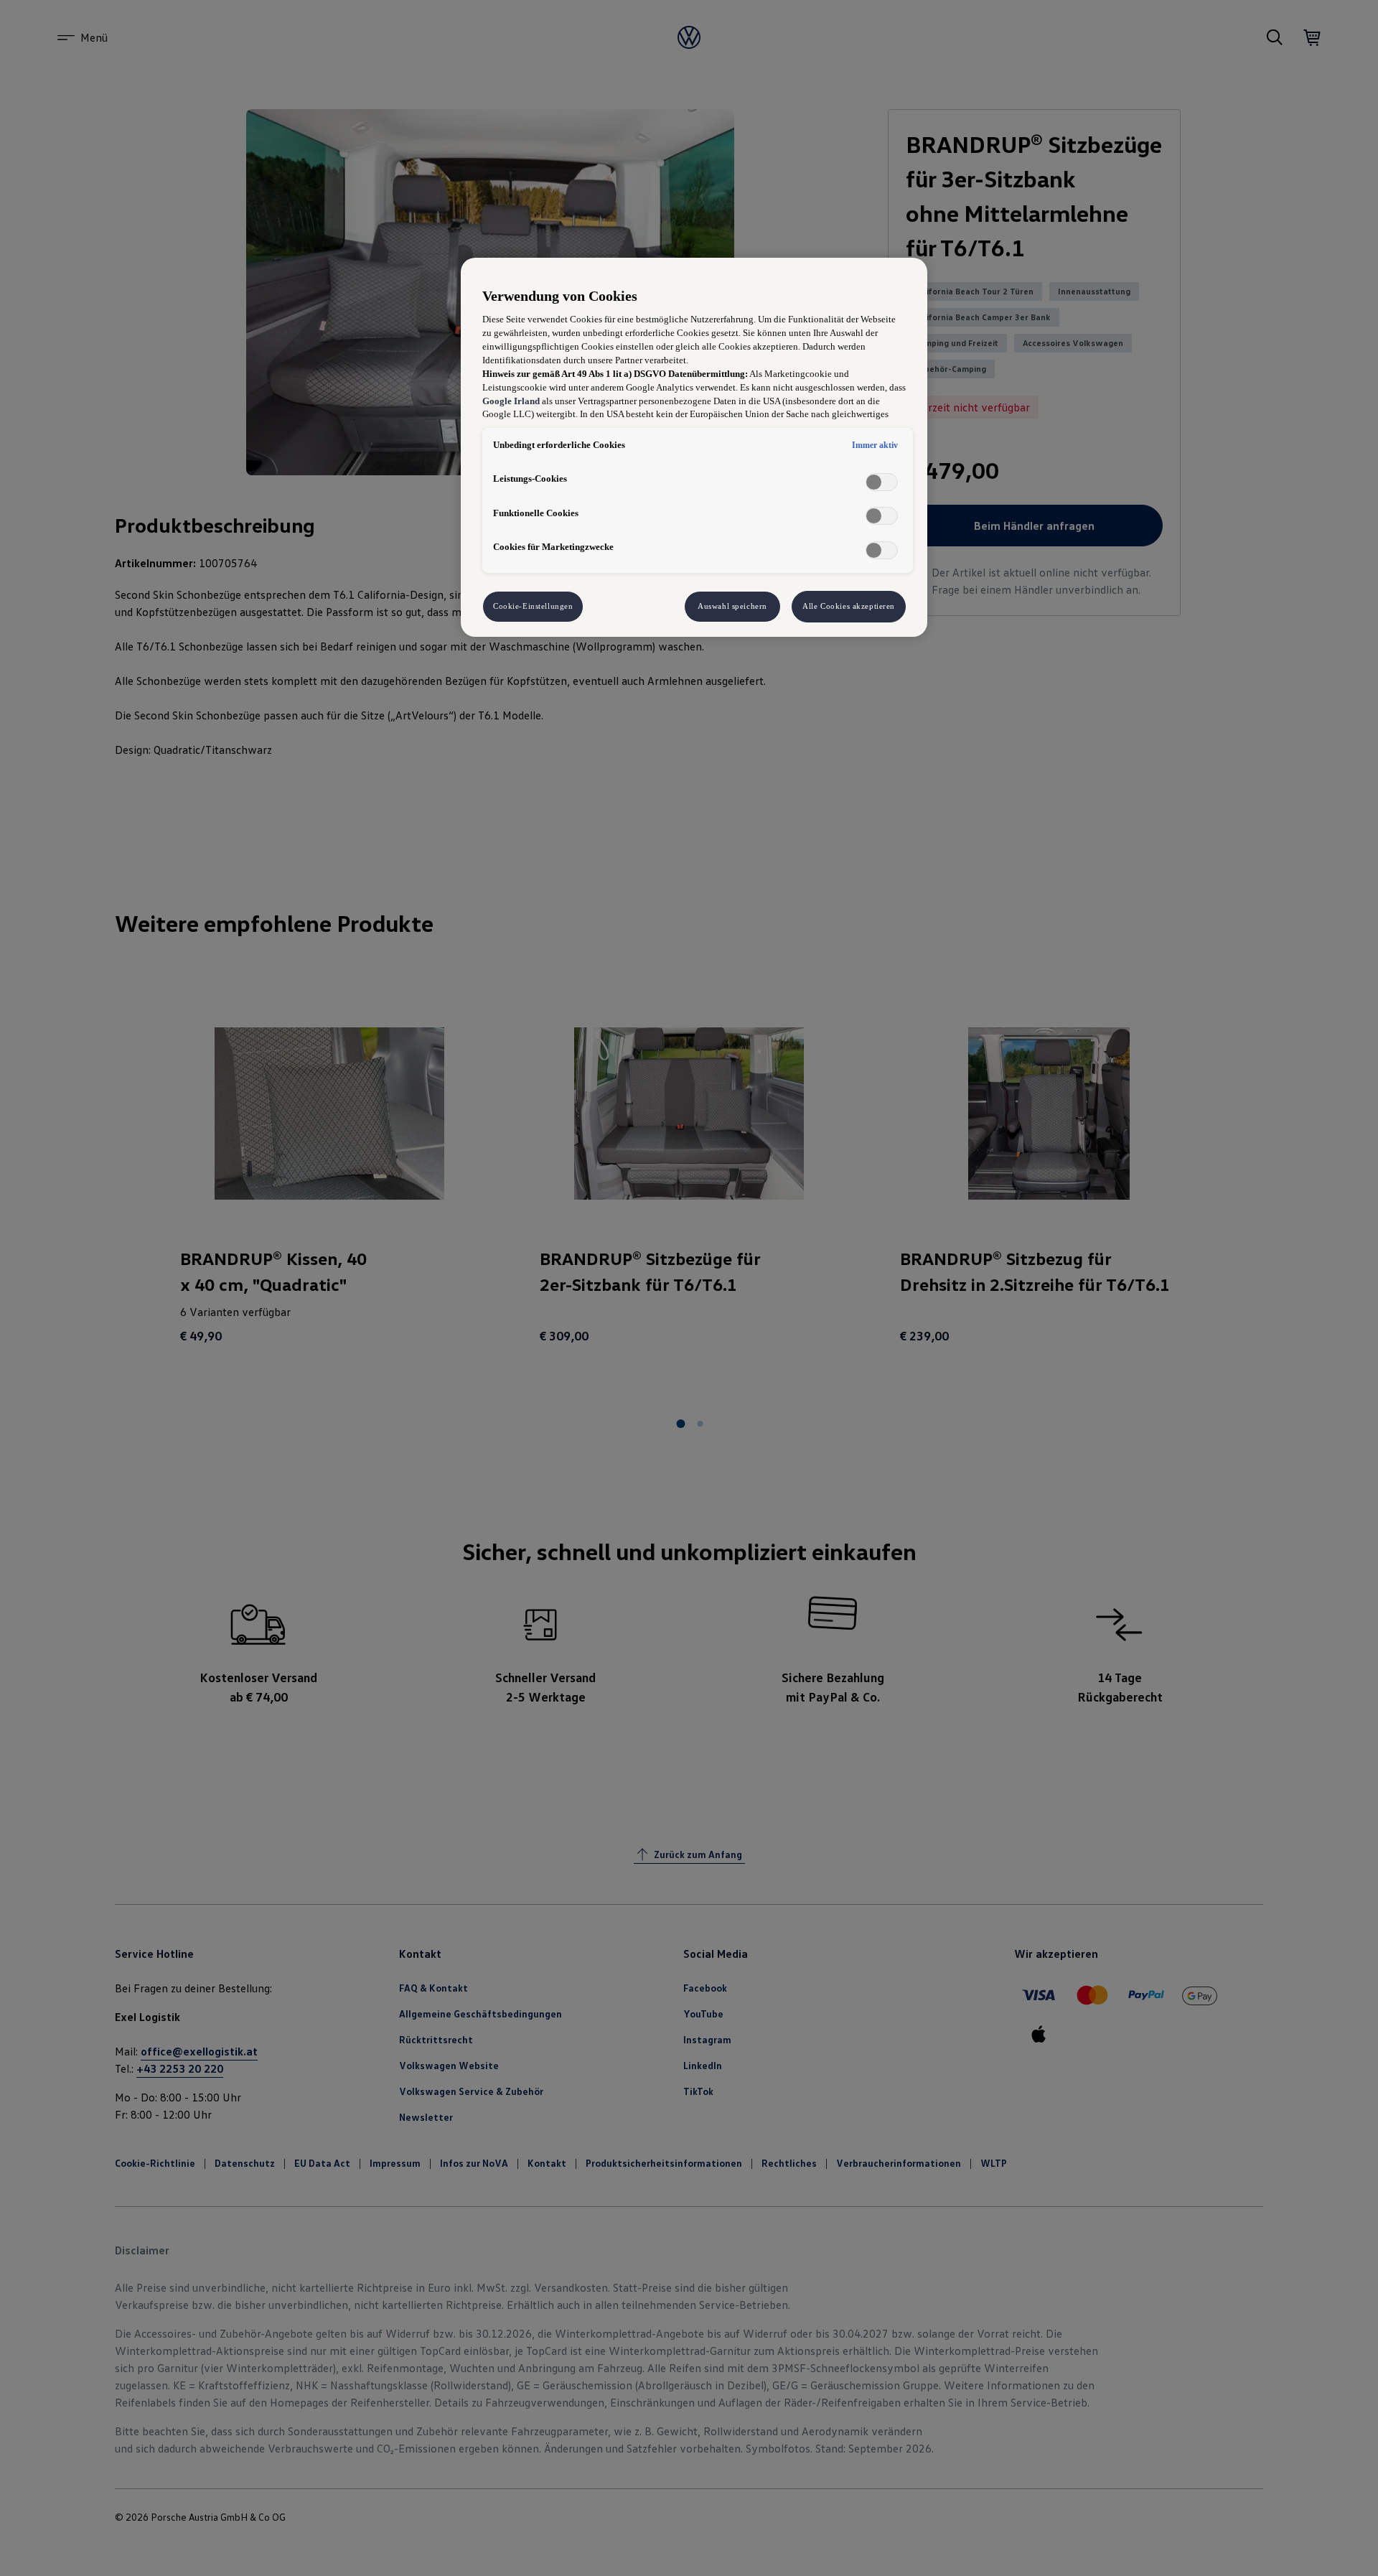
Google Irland (511, 401)
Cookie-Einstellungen (533, 606)
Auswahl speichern (732, 606)
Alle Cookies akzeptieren (849, 606)
